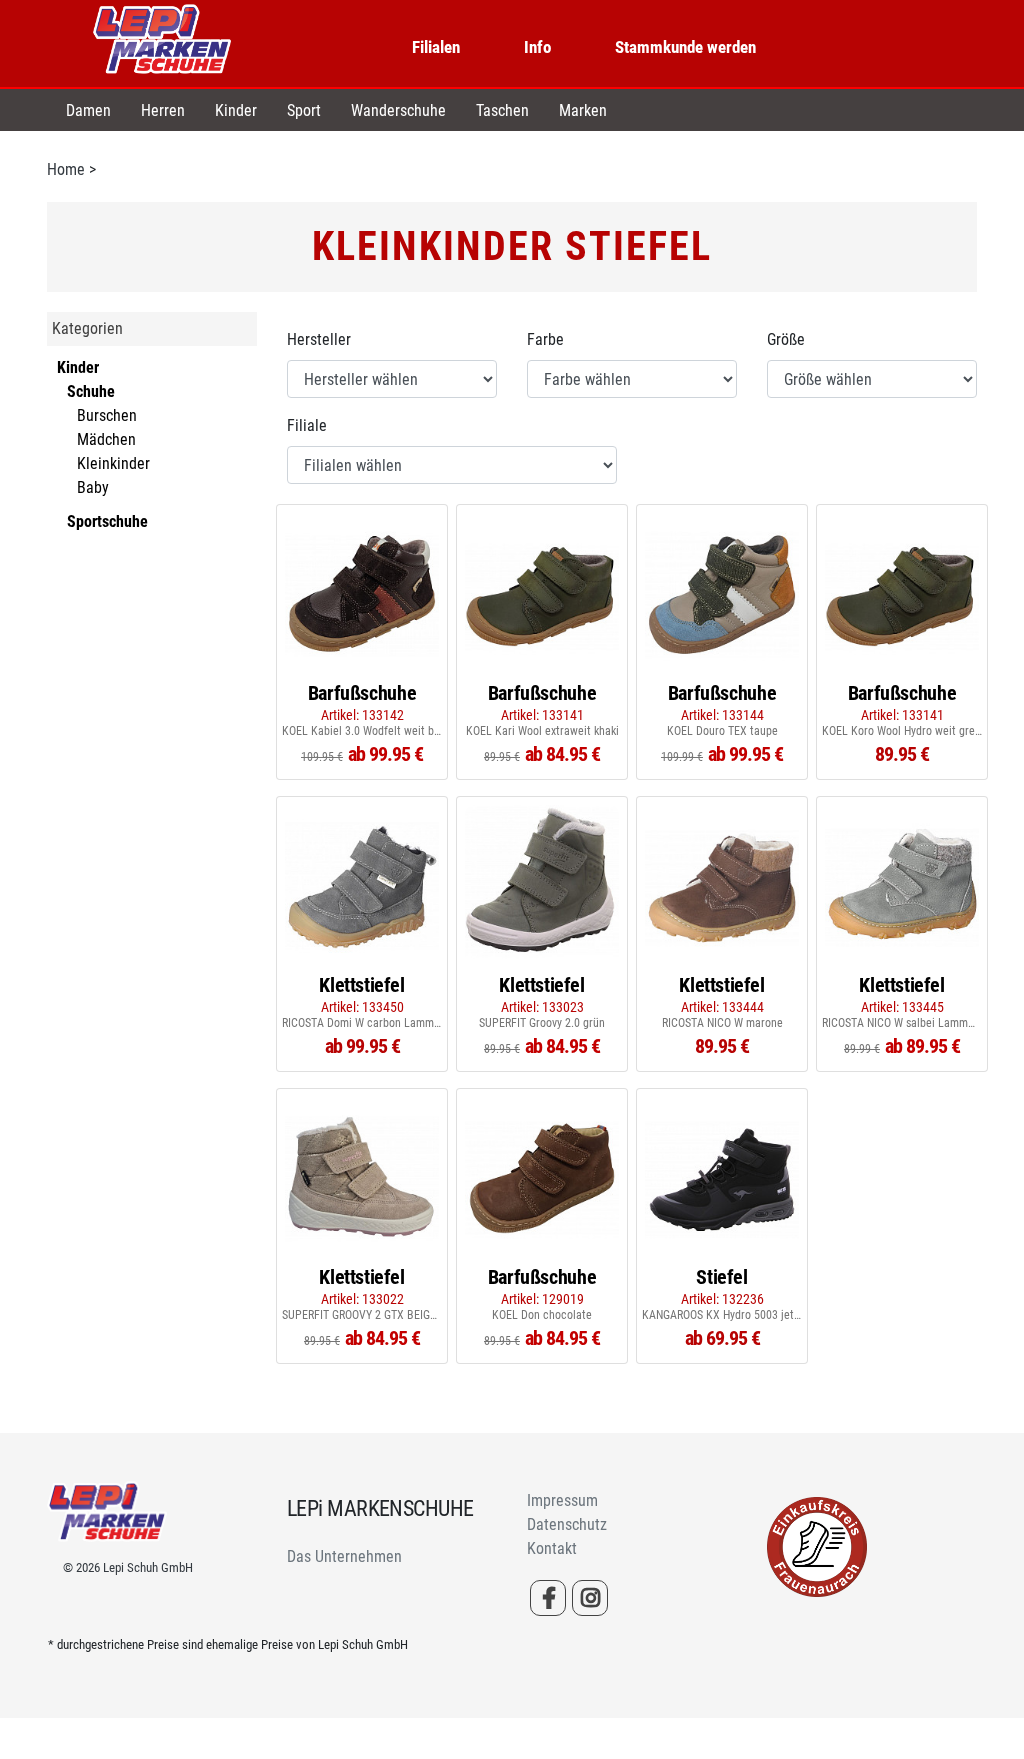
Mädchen (106, 439)
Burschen (107, 415)
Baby (93, 487)
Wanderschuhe (398, 110)
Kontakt (552, 1548)
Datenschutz (567, 1524)
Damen (88, 110)
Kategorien (87, 328)
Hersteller (319, 339)
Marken (583, 110)
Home (66, 169)
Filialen (436, 47)
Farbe (545, 339)
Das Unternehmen (344, 1556)
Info (537, 47)
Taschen (502, 110)
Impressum (562, 1500)
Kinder (236, 110)
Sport (304, 110)
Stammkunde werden (685, 47)
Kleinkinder (113, 463)
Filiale (307, 425)
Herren (163, 110)
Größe (786, 339)
